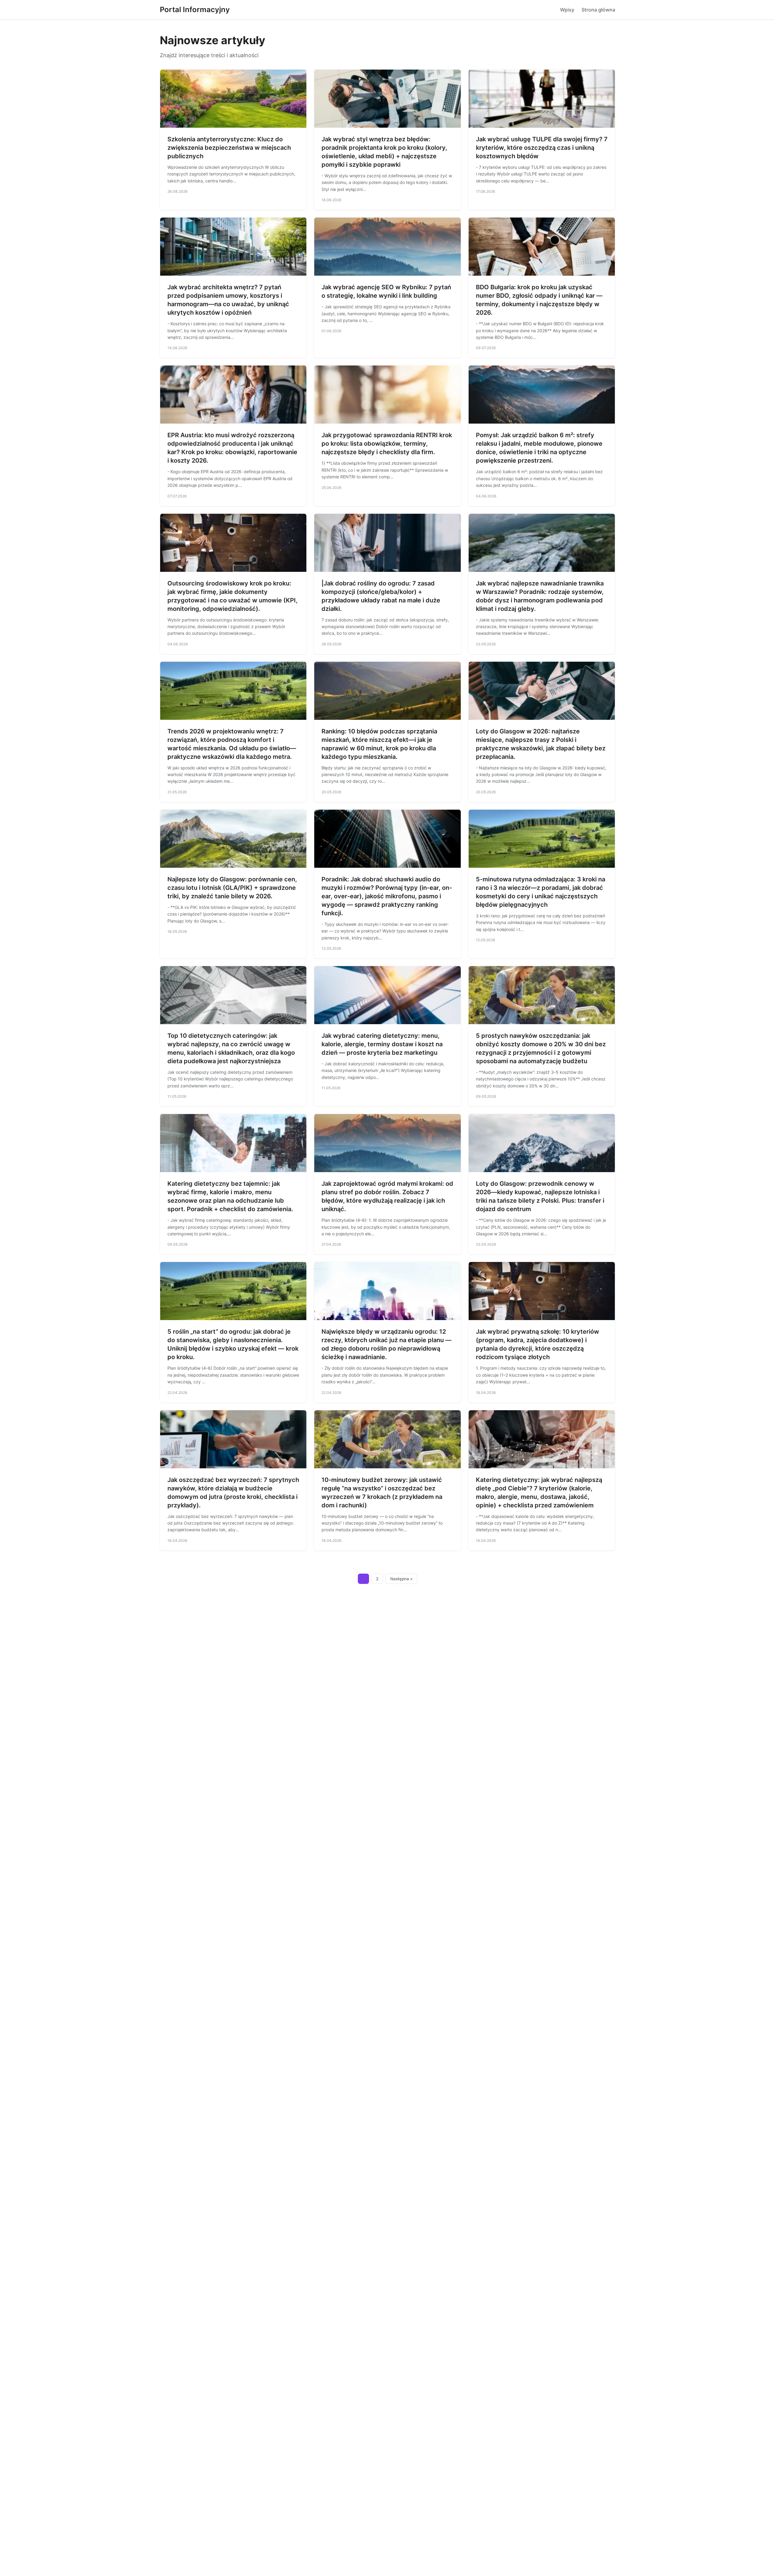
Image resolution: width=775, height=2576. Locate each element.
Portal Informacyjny (195, 10)
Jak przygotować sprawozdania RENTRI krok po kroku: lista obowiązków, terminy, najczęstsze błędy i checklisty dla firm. (387, 444)
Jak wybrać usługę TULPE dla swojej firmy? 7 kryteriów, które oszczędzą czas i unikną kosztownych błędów (542, 148)
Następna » (401, 1579)
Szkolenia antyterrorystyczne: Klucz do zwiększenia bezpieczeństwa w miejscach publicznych (229, 148)
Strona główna (598, 10)
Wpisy (567, 10)
